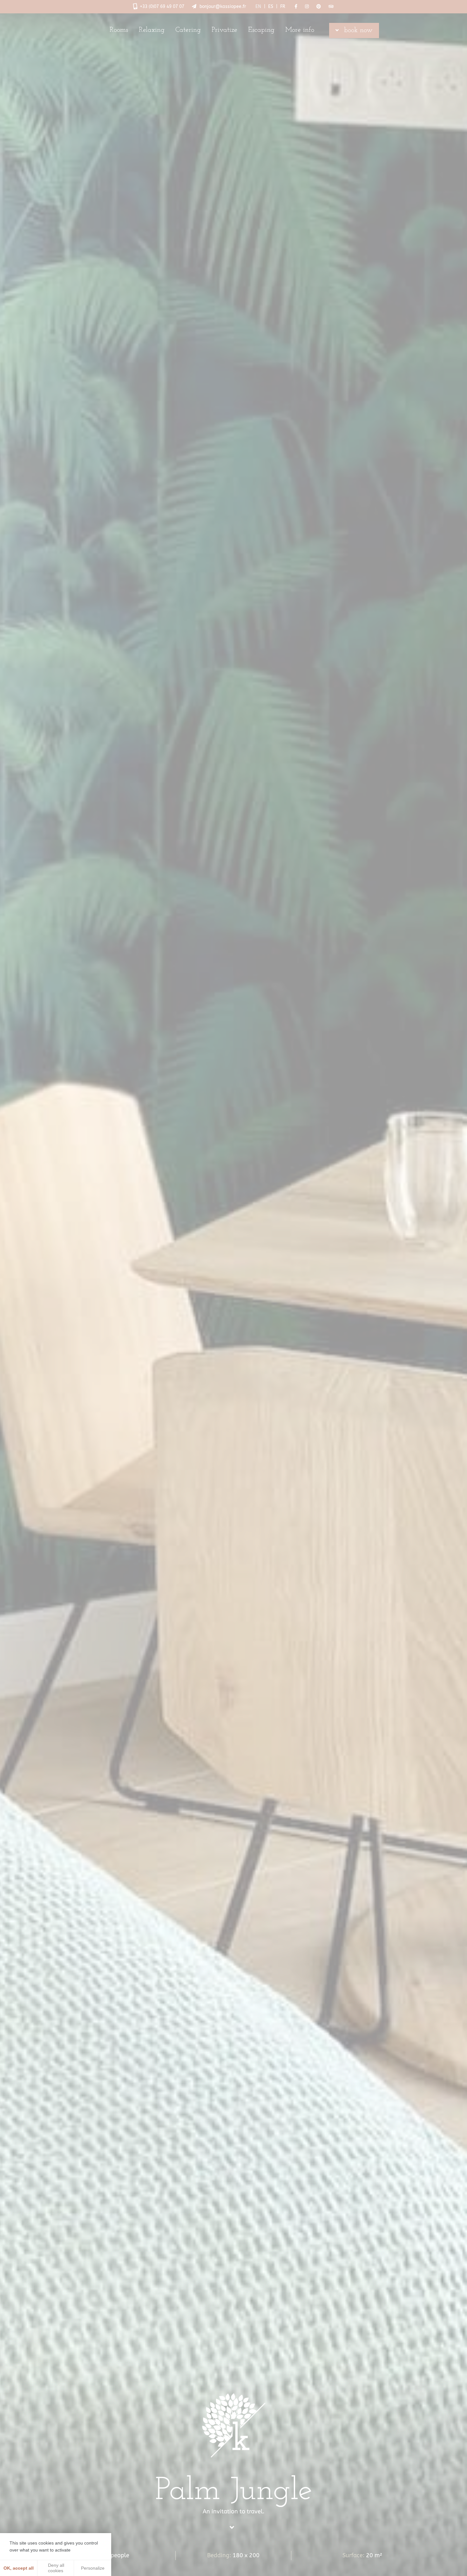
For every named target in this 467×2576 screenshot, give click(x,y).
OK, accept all (19, 2568)
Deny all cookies (55, 2568)
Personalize (93, 2568)
